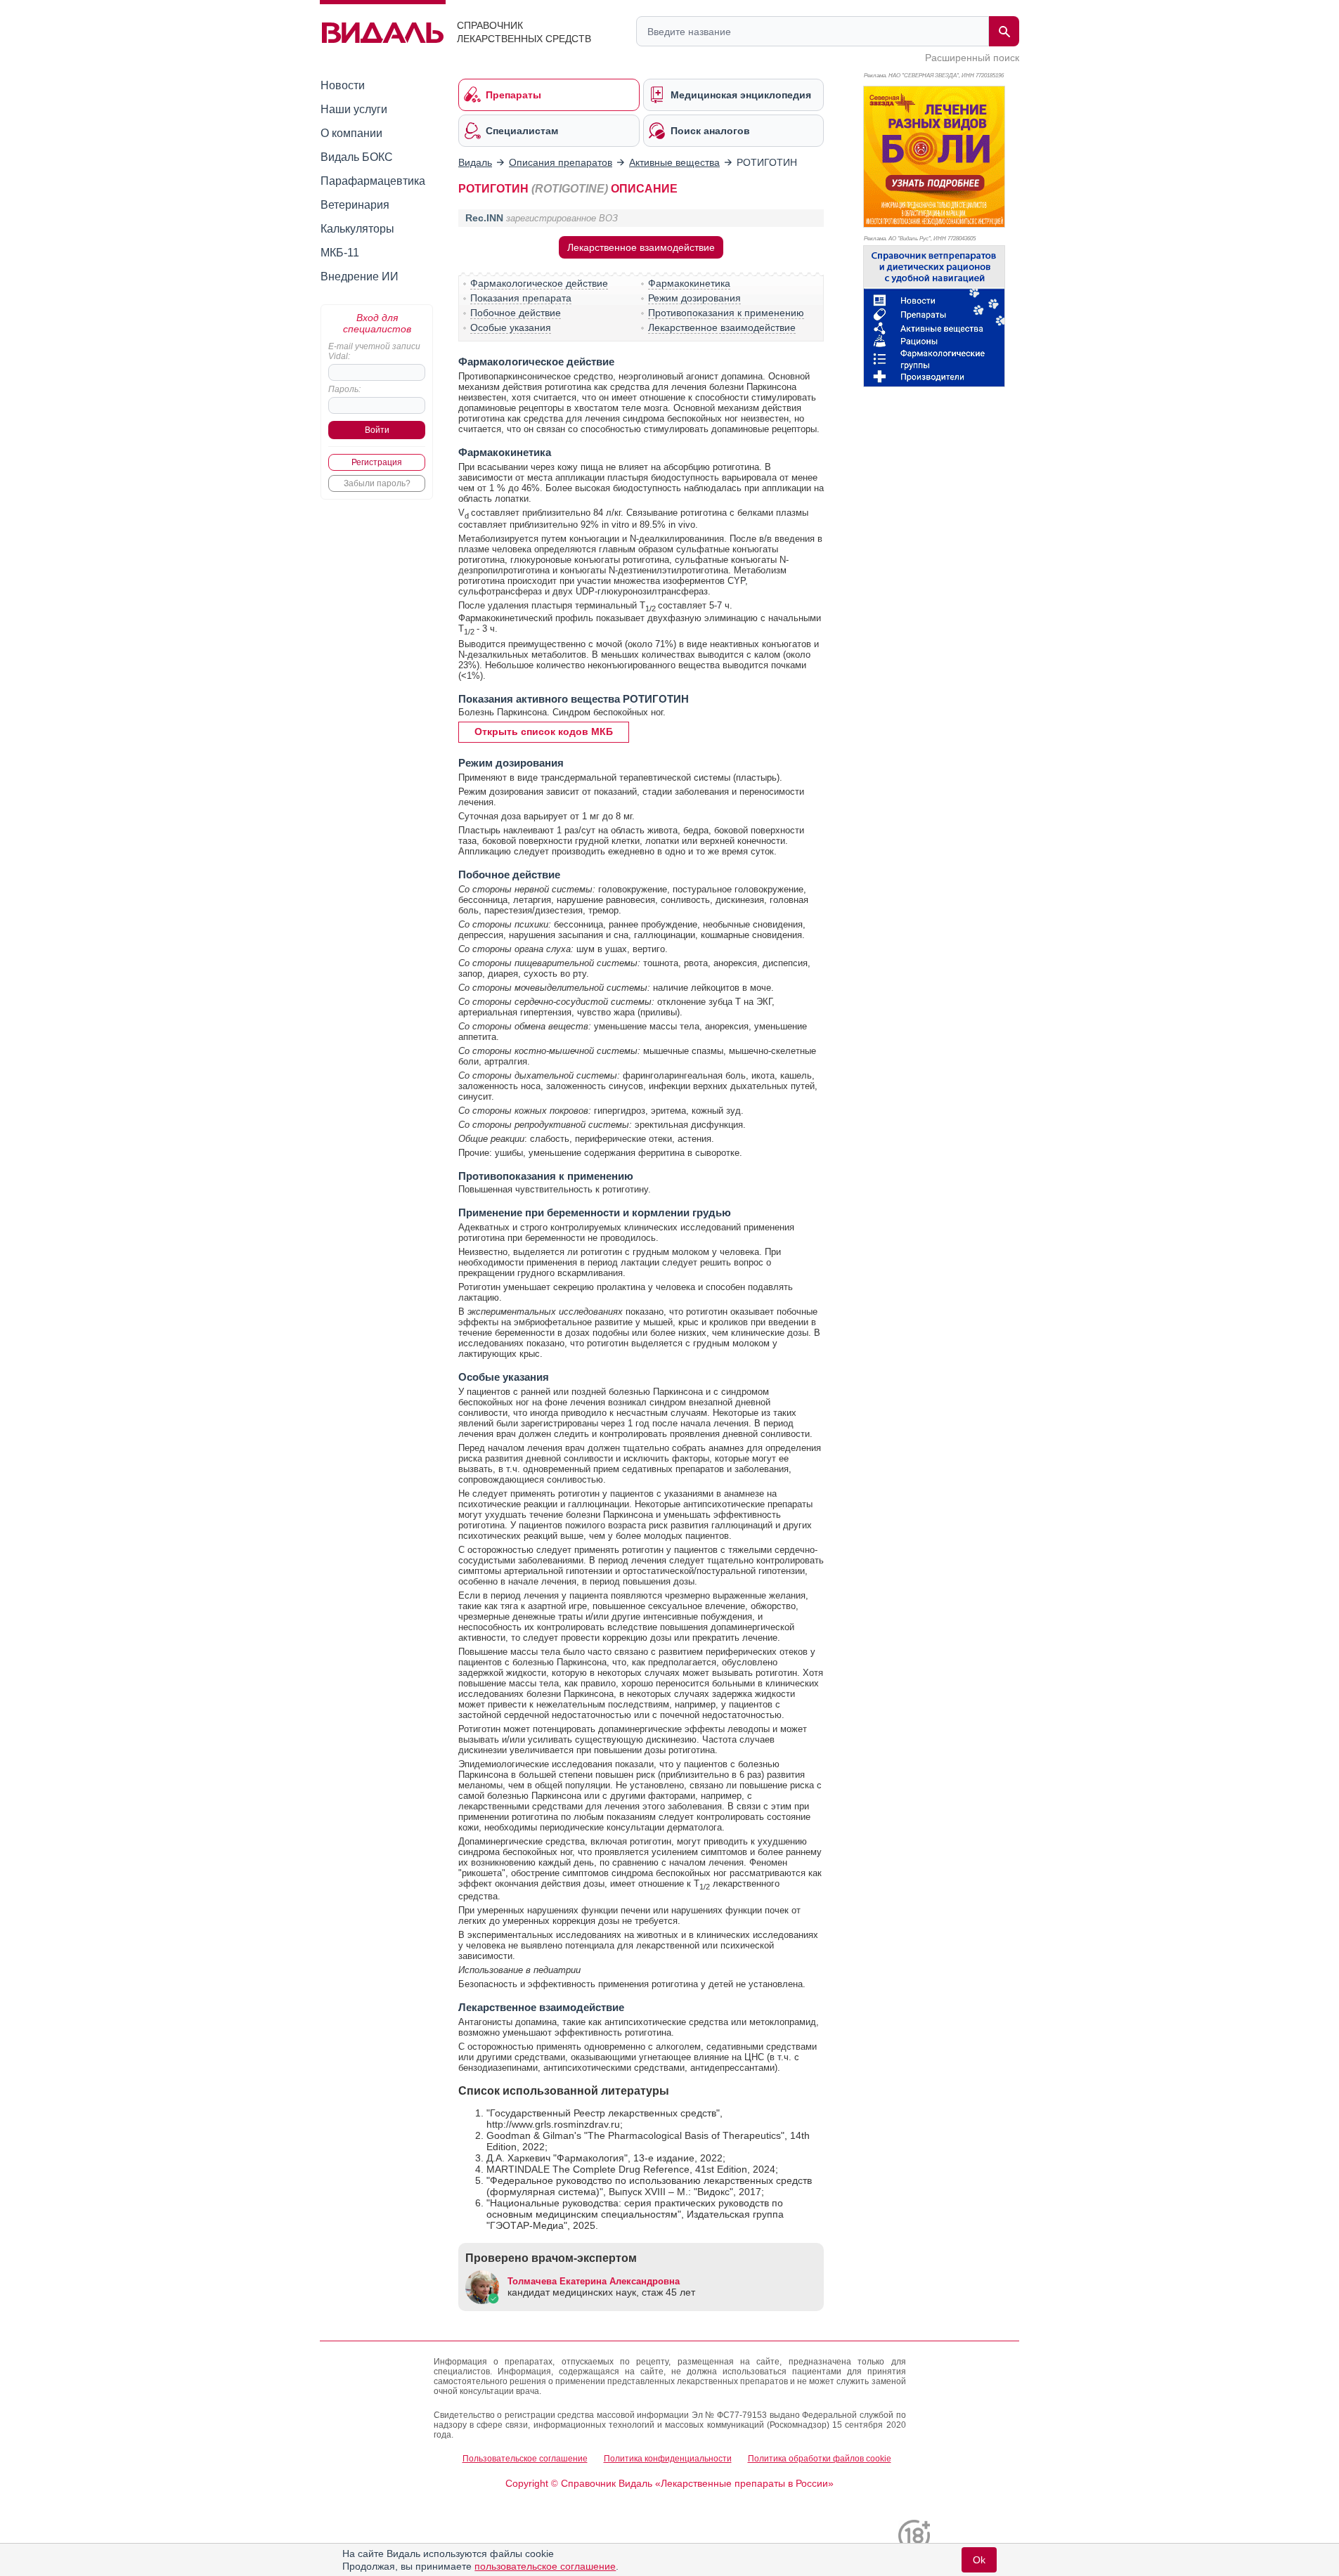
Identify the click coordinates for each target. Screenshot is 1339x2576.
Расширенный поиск (972, 58)
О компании (351, 133)
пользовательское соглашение (545, 2566)
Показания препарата (521, 298)
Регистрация (377, 462)
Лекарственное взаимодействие (641, 247)
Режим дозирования (694, 298)
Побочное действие (516, 313)
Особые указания (511, 327)
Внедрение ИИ (360, 277)
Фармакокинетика (689, 283)
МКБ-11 (340, 253)
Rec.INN (484, 218)
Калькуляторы (357, 229)
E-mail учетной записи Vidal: (374, 351)
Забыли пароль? (377, 483)
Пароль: (344, 389)
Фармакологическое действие (539, 283)
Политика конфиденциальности (668, 2459)
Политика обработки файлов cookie (820, 2459)
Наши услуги (354, 109)
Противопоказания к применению (726, 313)
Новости (343, 85)
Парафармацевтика (373, 181)
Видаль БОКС (357, 157)
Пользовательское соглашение (525, 2459)
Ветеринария (355, 205)
